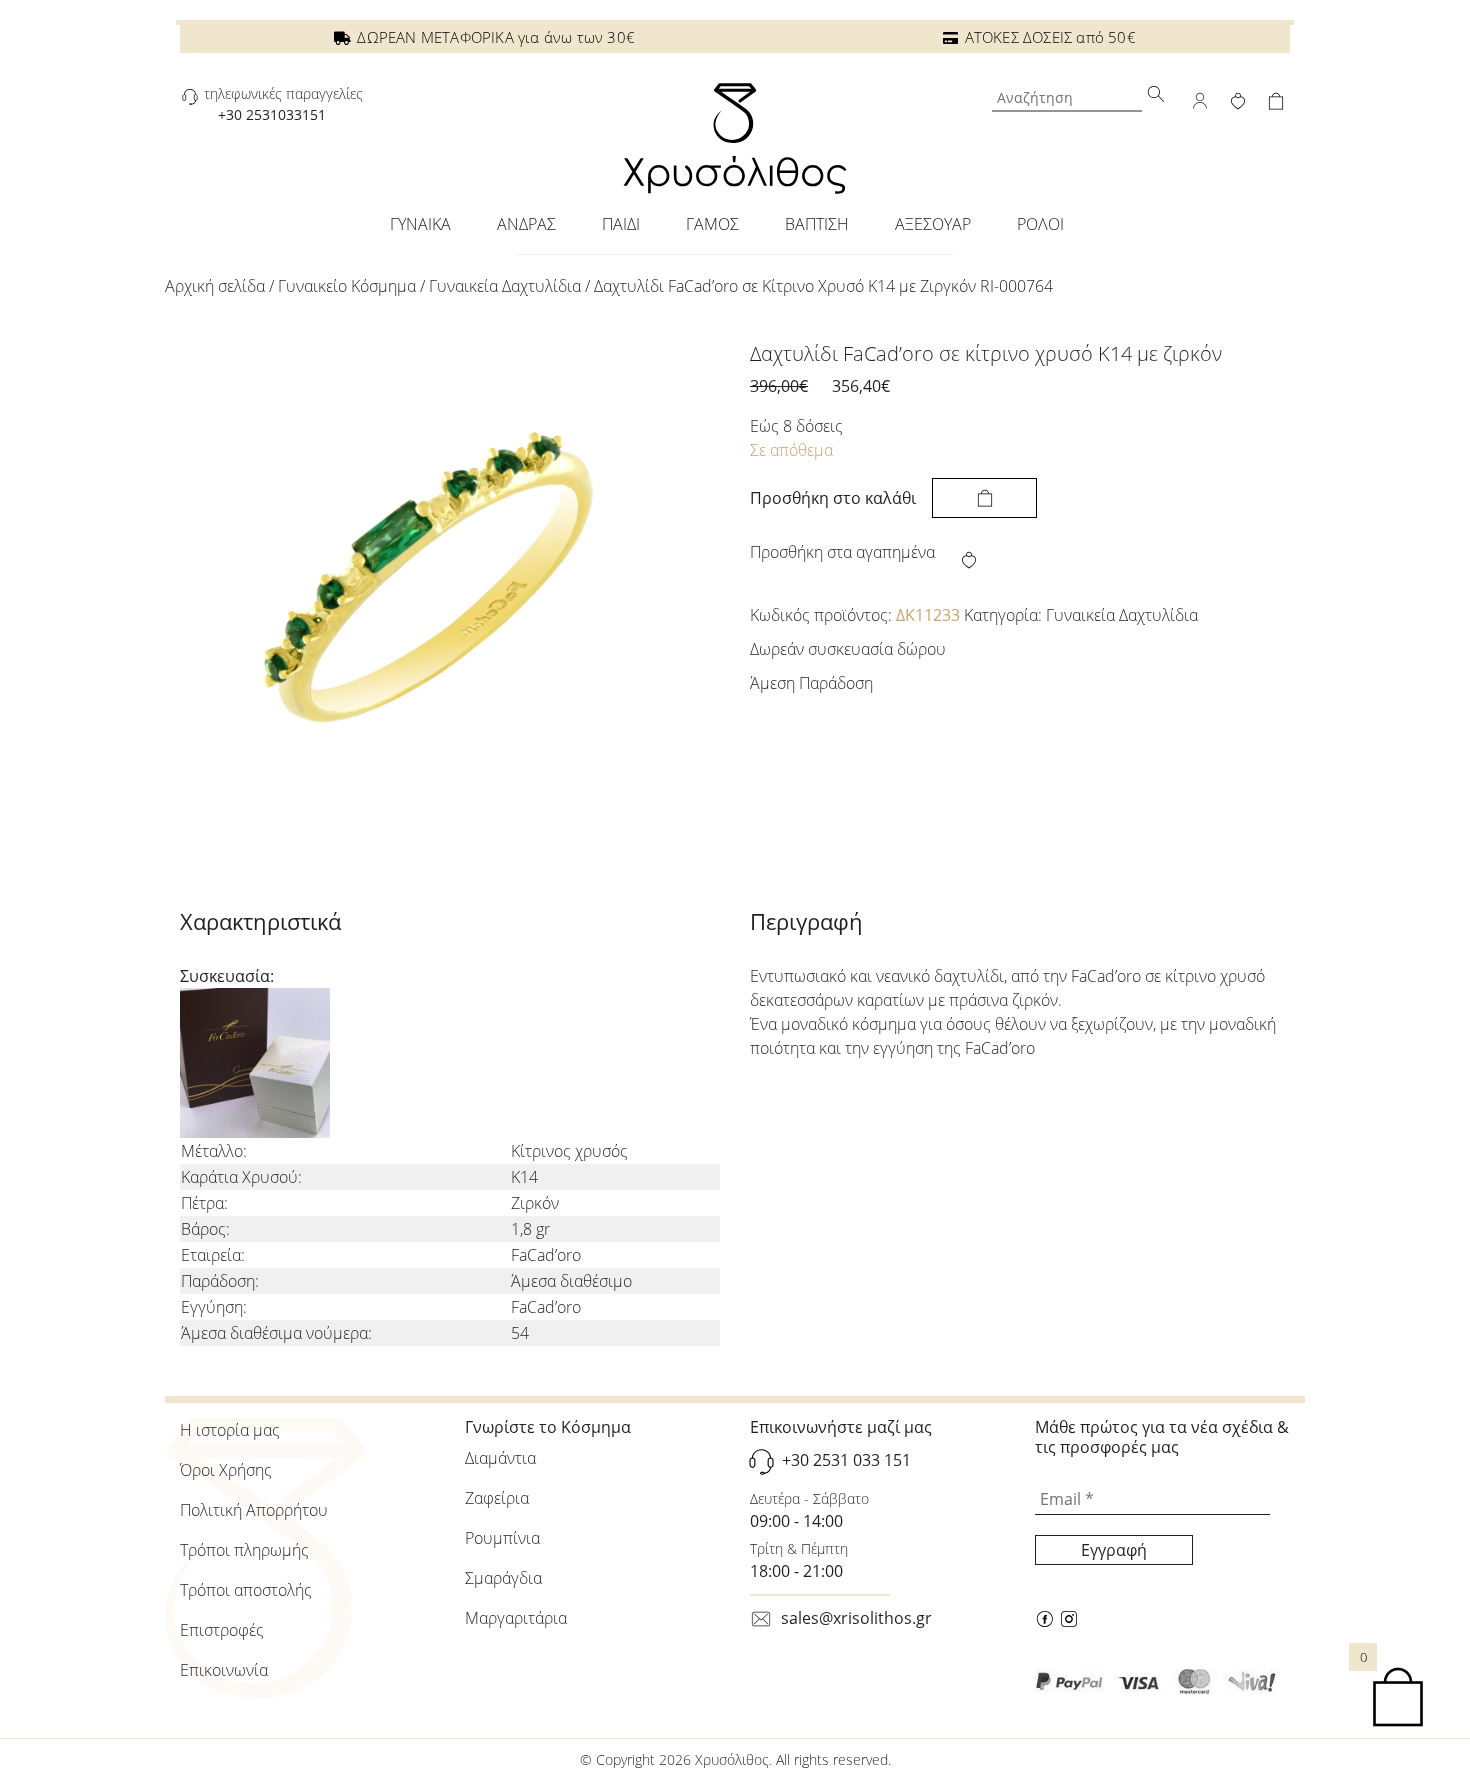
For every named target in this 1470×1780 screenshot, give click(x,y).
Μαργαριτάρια (516, 1618)
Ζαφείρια (497, 1498)
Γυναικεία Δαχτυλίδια (505, 286)
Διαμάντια (500, 1458)
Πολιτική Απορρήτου (254, 1510)
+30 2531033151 (272, 114)
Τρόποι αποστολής (246, 1590)
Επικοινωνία (224, 1670)
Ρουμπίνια (502, 1538)
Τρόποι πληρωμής (244, 1550)
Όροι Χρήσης (226, 1470)
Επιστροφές (222, 1630)
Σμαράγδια (503, 1578)
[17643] (984, 498)
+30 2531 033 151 (846, 1460)
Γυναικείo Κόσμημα (347, 286)
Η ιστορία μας (230, 1430)
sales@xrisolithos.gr (856, 1618)
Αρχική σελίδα (215, 286)
